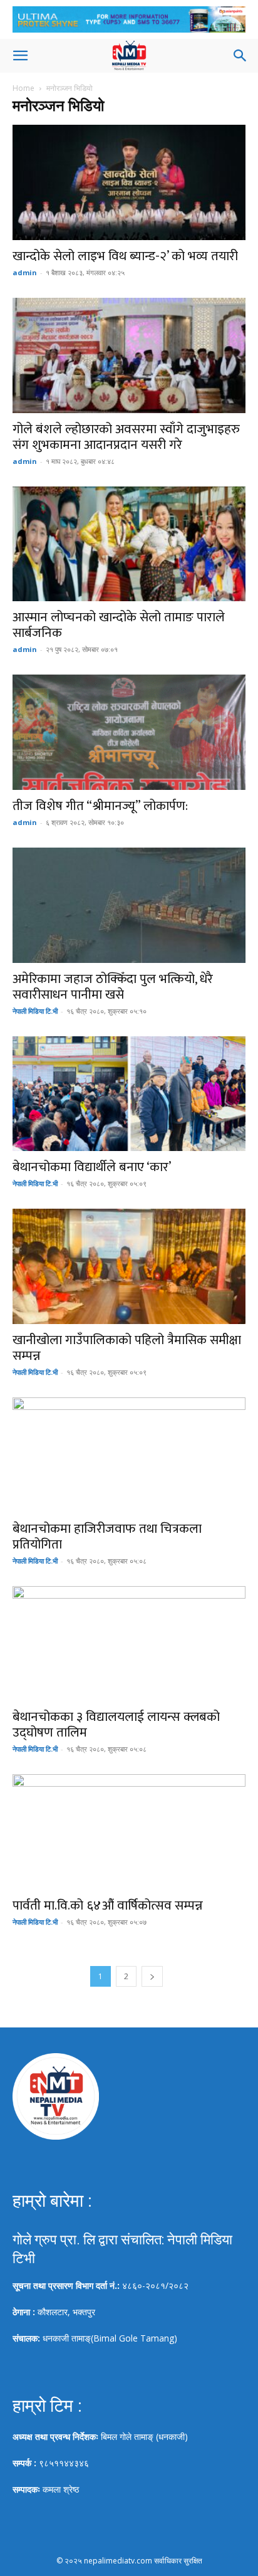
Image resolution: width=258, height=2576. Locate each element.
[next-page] (152, 1976)
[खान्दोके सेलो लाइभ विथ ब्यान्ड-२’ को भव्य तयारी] (129, 182)
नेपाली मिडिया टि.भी (35, 1011)
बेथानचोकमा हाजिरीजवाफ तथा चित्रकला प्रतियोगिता (107, 1537)
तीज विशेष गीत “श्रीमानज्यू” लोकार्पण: (100, 806)
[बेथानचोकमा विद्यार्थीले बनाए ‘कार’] (129, 1094)
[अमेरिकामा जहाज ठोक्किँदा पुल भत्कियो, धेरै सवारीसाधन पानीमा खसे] (129, 905)
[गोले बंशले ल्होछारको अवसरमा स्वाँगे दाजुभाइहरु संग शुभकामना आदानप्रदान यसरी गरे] (129, 355)
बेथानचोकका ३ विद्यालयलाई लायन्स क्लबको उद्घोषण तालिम (116, 1725)
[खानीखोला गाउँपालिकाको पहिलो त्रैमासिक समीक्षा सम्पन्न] (129, 1266)
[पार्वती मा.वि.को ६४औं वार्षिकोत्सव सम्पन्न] (129, 1832)
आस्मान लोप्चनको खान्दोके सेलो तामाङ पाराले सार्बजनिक (119, 625)
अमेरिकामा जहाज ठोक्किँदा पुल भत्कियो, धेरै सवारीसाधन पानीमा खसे (113, 987)
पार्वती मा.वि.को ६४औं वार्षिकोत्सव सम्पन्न (108, 1906)
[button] (20, 56)
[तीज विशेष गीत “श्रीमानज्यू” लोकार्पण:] (129, 732)
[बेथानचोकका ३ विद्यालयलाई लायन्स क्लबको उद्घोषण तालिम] (129, 1644)
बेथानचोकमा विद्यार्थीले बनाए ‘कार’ (92, 1167)
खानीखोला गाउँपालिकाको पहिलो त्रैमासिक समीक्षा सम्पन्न (127, 1348)
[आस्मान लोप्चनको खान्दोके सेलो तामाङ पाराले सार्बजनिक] (129, 544)
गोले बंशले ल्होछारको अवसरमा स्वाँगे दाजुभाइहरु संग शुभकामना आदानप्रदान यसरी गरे (126, 437)
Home (23, 88)
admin (25, 272)
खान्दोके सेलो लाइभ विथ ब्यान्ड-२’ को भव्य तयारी (125, 256)
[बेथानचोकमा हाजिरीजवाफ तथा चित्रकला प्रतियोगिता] (129, 1455)
